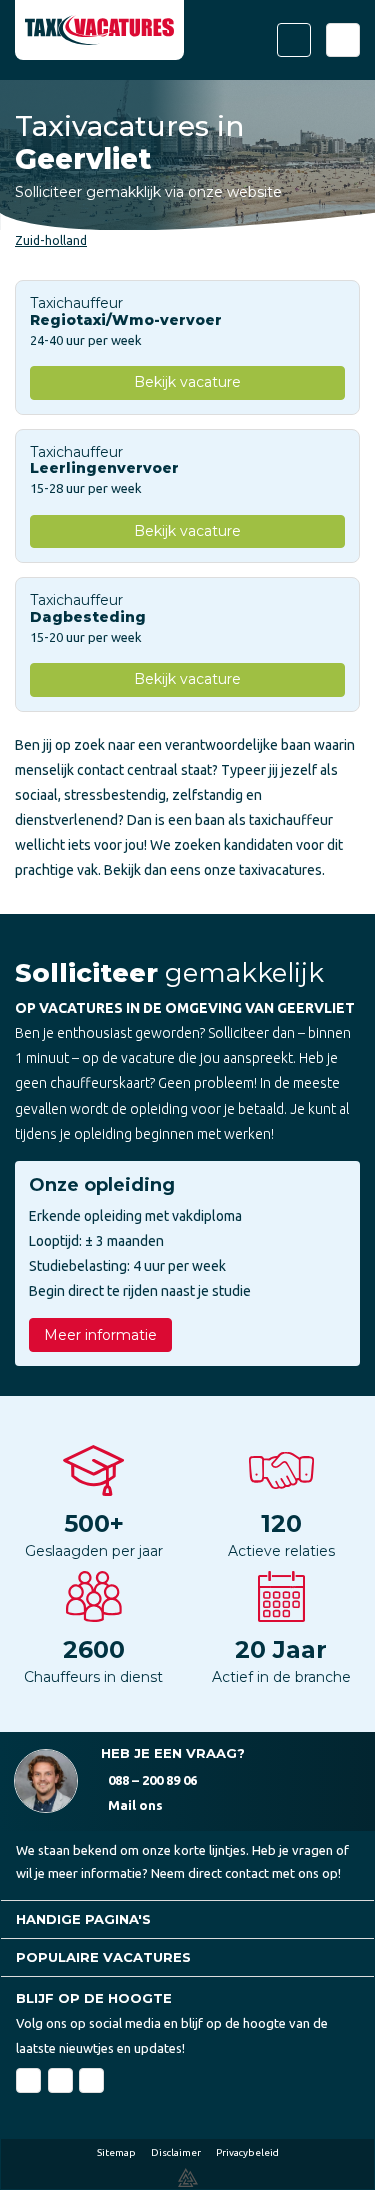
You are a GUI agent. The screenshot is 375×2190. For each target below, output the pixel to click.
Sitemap (116, 2152)
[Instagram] (91, 2080)
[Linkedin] (60, 2080)
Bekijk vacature (187, 382)
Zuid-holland (51, 240)
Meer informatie (100, 1335)
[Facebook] (28, 2080)
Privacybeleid (247, 2152)
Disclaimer (176, 2152)
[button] (187, 1919)
